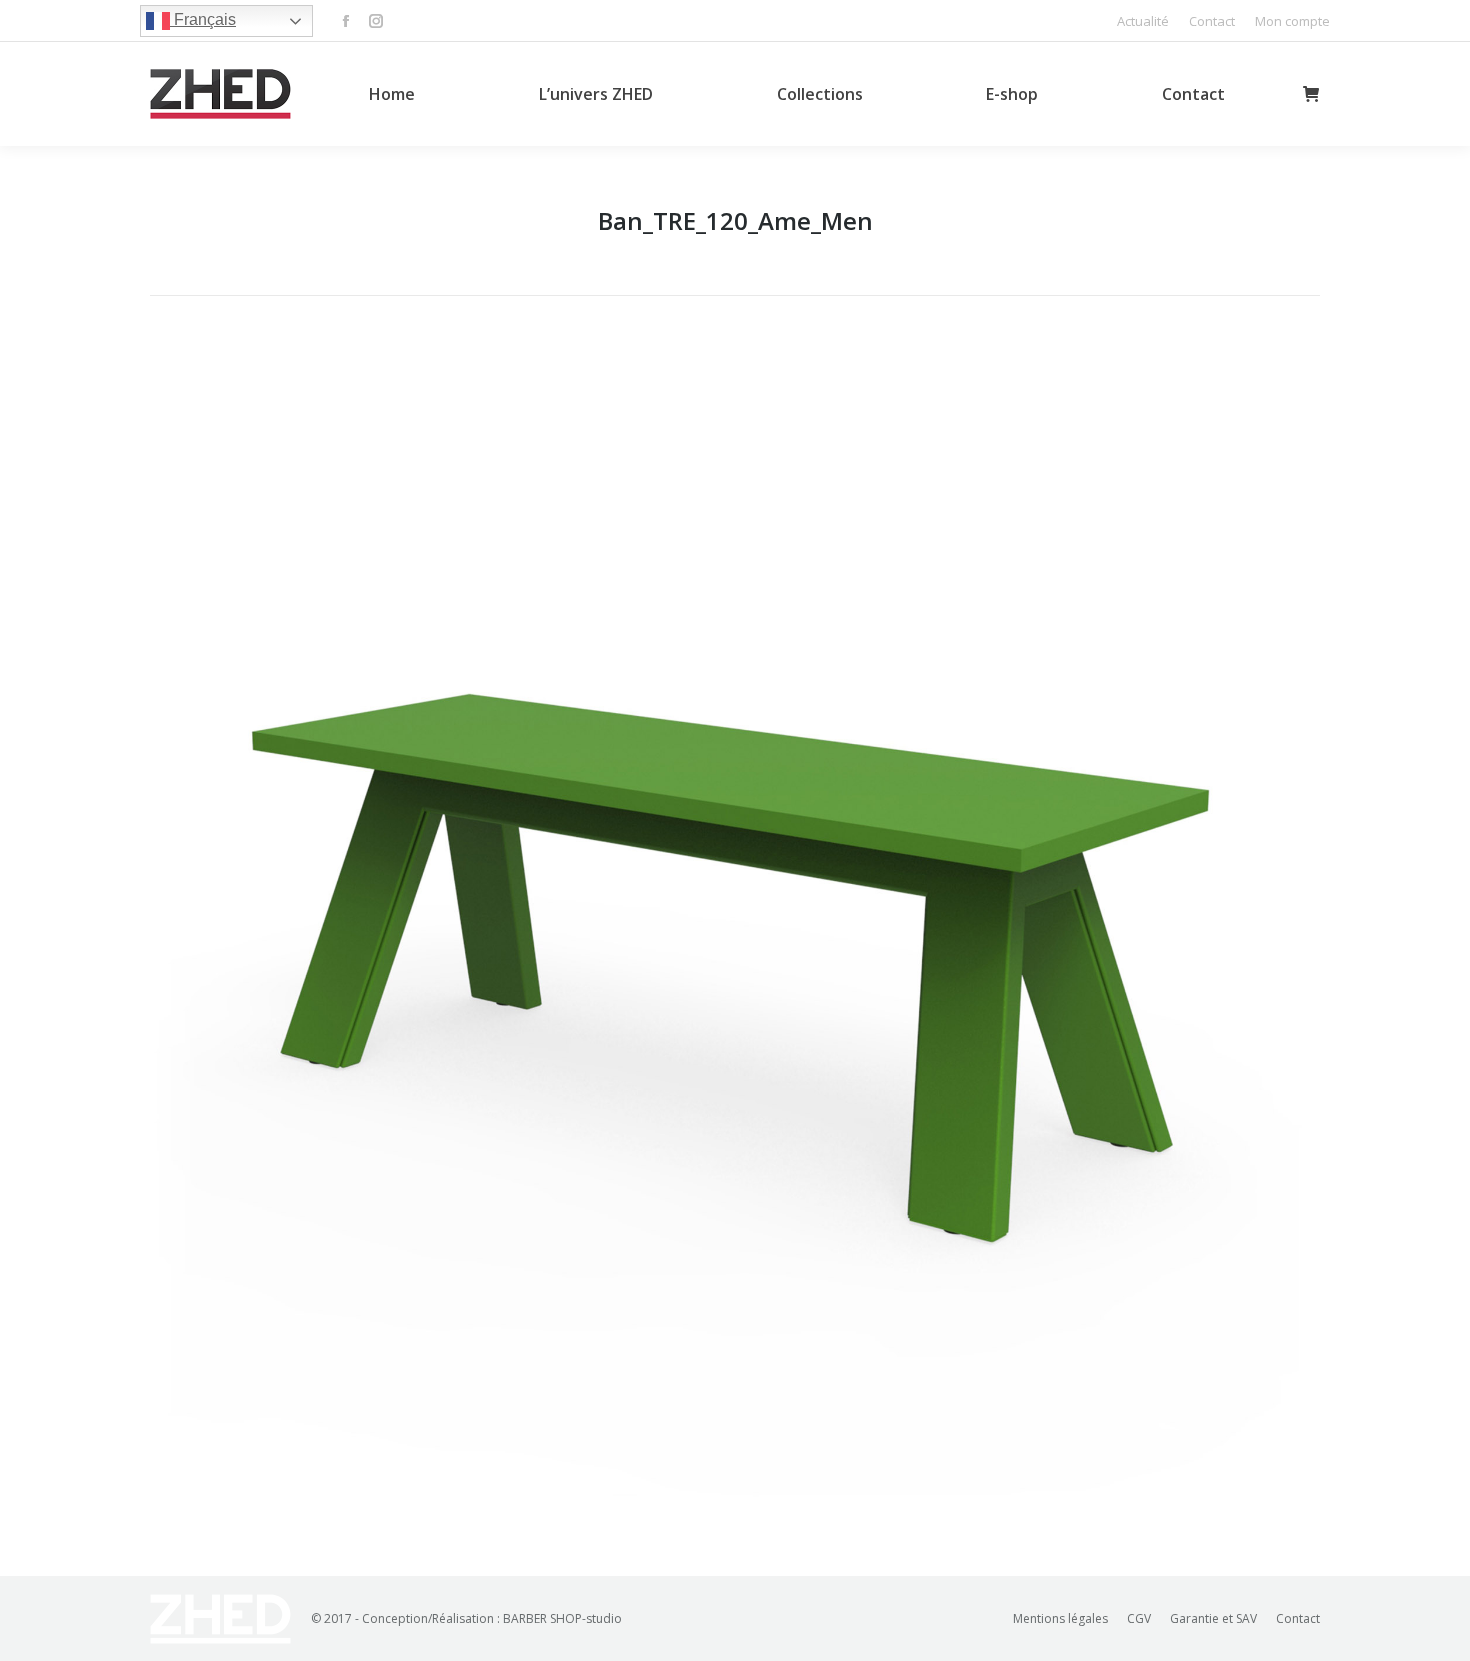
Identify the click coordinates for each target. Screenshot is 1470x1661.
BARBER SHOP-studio (562, 1618)
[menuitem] (1143, 21)
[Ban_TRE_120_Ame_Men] (735, 931)
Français (203, 19)
